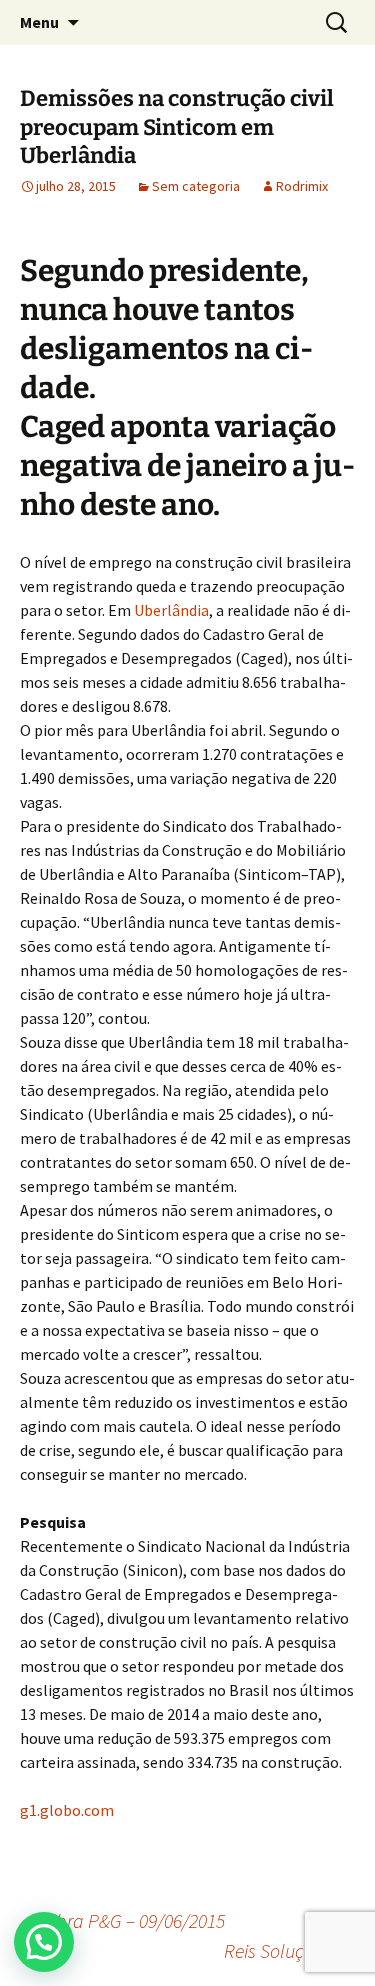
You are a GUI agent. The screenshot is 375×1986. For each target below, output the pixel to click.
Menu (39, 22)
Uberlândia (171, 610)
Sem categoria (196, 186)
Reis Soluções (289, 1950)
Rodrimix (302, 186)
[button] (44, 1942)
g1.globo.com (67, 1810)
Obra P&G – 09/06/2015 (122, 1920)
